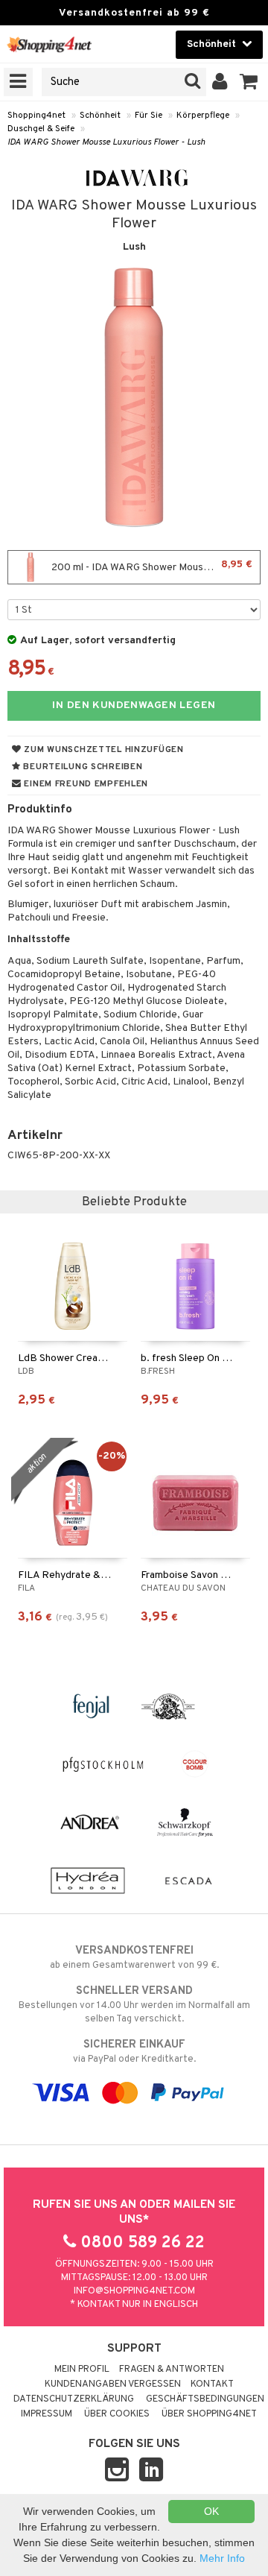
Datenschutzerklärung (74, 2399)
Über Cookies (117, 2414)
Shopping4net (36, 116)
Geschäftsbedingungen (205, 2399)
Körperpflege (203, 116)
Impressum (47, 2414)
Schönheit (100, 116)
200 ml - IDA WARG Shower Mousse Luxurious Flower (154, 566)
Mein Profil (82, 2370)
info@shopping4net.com (134, 2291)
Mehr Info (222, 2558)
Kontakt (212, 2384)
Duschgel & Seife (41, 129)
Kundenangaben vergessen (113, 2384)
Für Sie (149, 116)
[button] (249, 82)
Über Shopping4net (209, 2414)
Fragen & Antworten (172, 2370)
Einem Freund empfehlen (85, 784)
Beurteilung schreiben (82, 767)
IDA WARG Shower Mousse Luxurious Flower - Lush (106, 142)
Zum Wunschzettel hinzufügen (103, 750)
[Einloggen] (220, 82)
